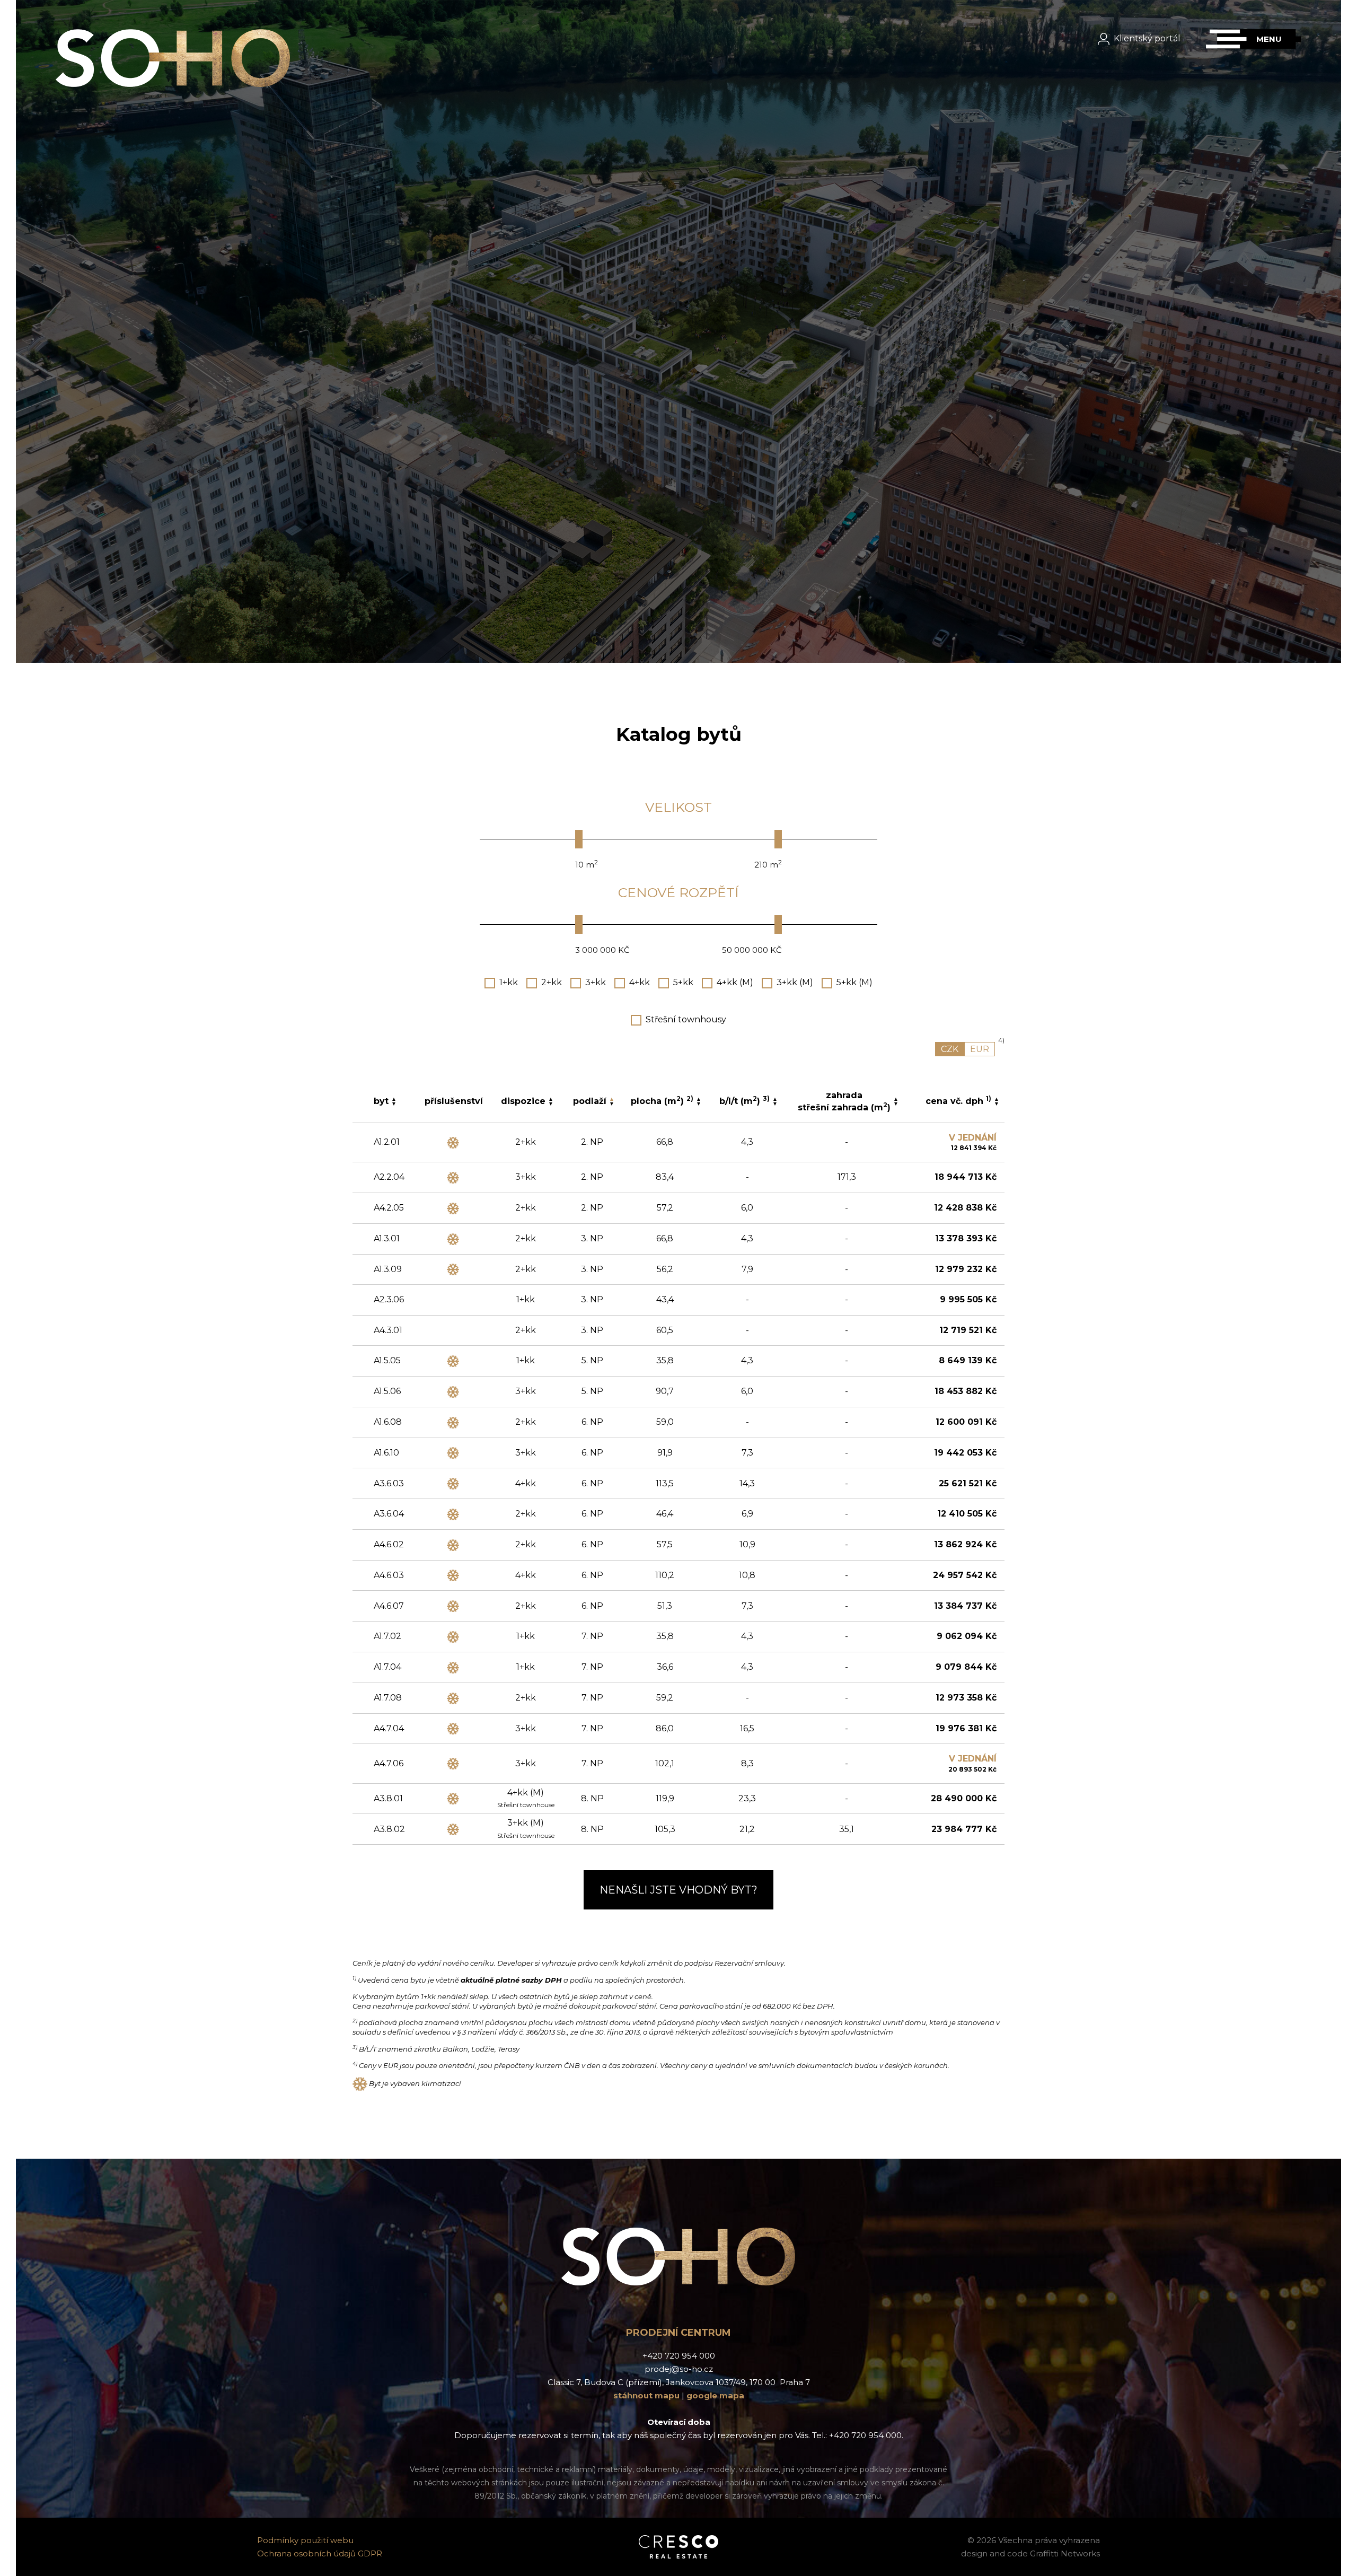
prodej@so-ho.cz (679, 2369)
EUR (980, 1049)
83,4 (665, 1177)
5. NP (592, 1360)
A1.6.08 (388, 1422)
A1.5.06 (387, 1391)
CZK (950, 1049)
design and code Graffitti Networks (1030, 2553)
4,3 (747, 1142)
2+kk (552, 982)
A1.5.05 (387, 1360)
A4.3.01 (388, 1330)
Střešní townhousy (686, 1019)
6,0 (747, 1208)
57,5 (665, 1544)
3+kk (596, 982)
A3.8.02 (389, 1829)
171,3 (847, 1177)
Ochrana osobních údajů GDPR (320, 2553)
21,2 (747, 1829)
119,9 (665, 1798)
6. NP (592, 1422)
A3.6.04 (389, 1514)
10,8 (747, 1575)
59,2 (665, 1698)
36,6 (665, 1667)
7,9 (747, 1269)
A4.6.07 (389, 1606)
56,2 (665, 1269)
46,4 (665, 1514)
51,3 (665, 1606)
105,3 (665, 1829)
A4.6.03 (389, 1575)
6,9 (747, 1514)
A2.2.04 (389, 1177)
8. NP (592, 1798)
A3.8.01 (388, 1798)
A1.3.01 (387, 1238)
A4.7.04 (389, 1728)
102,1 (665, 1763)
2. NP (592, 1142)
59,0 (665, 1422)
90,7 (665, 1391)
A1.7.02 (387, 1636)
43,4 (665, 1299)
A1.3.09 (388, 1269)
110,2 (665, 1575)
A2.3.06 (389, 1299)
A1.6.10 (386, 1453)
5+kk (683, 982)
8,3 (747, 1763)
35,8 (665, 1360)
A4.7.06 (389, 1763)
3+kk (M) (795, 982)
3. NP (592, 1238)
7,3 (747, 1453)
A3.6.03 (389, 1483)
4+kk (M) (735, 982)
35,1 (847, 1829)
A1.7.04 (387, 1667)
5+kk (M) (854, 982)
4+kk (640, 982)
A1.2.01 (387, 1142)
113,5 (665, 1483)
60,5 (665, 1330)
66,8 (665, 1142)
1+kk (509, 982)
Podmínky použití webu (305, 2540)
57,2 (665, 1208)
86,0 (665, 1728)
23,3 (747, 1798)
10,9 (747, 1544)
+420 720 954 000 (679, 2356)
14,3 (747, 1483)
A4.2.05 (389, 1208)
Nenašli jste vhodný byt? (678, 1890)
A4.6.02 (389, 1544)
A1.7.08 (388, 1698)
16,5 (747, 1728)
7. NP (592, 1636)
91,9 (665, 1453)
